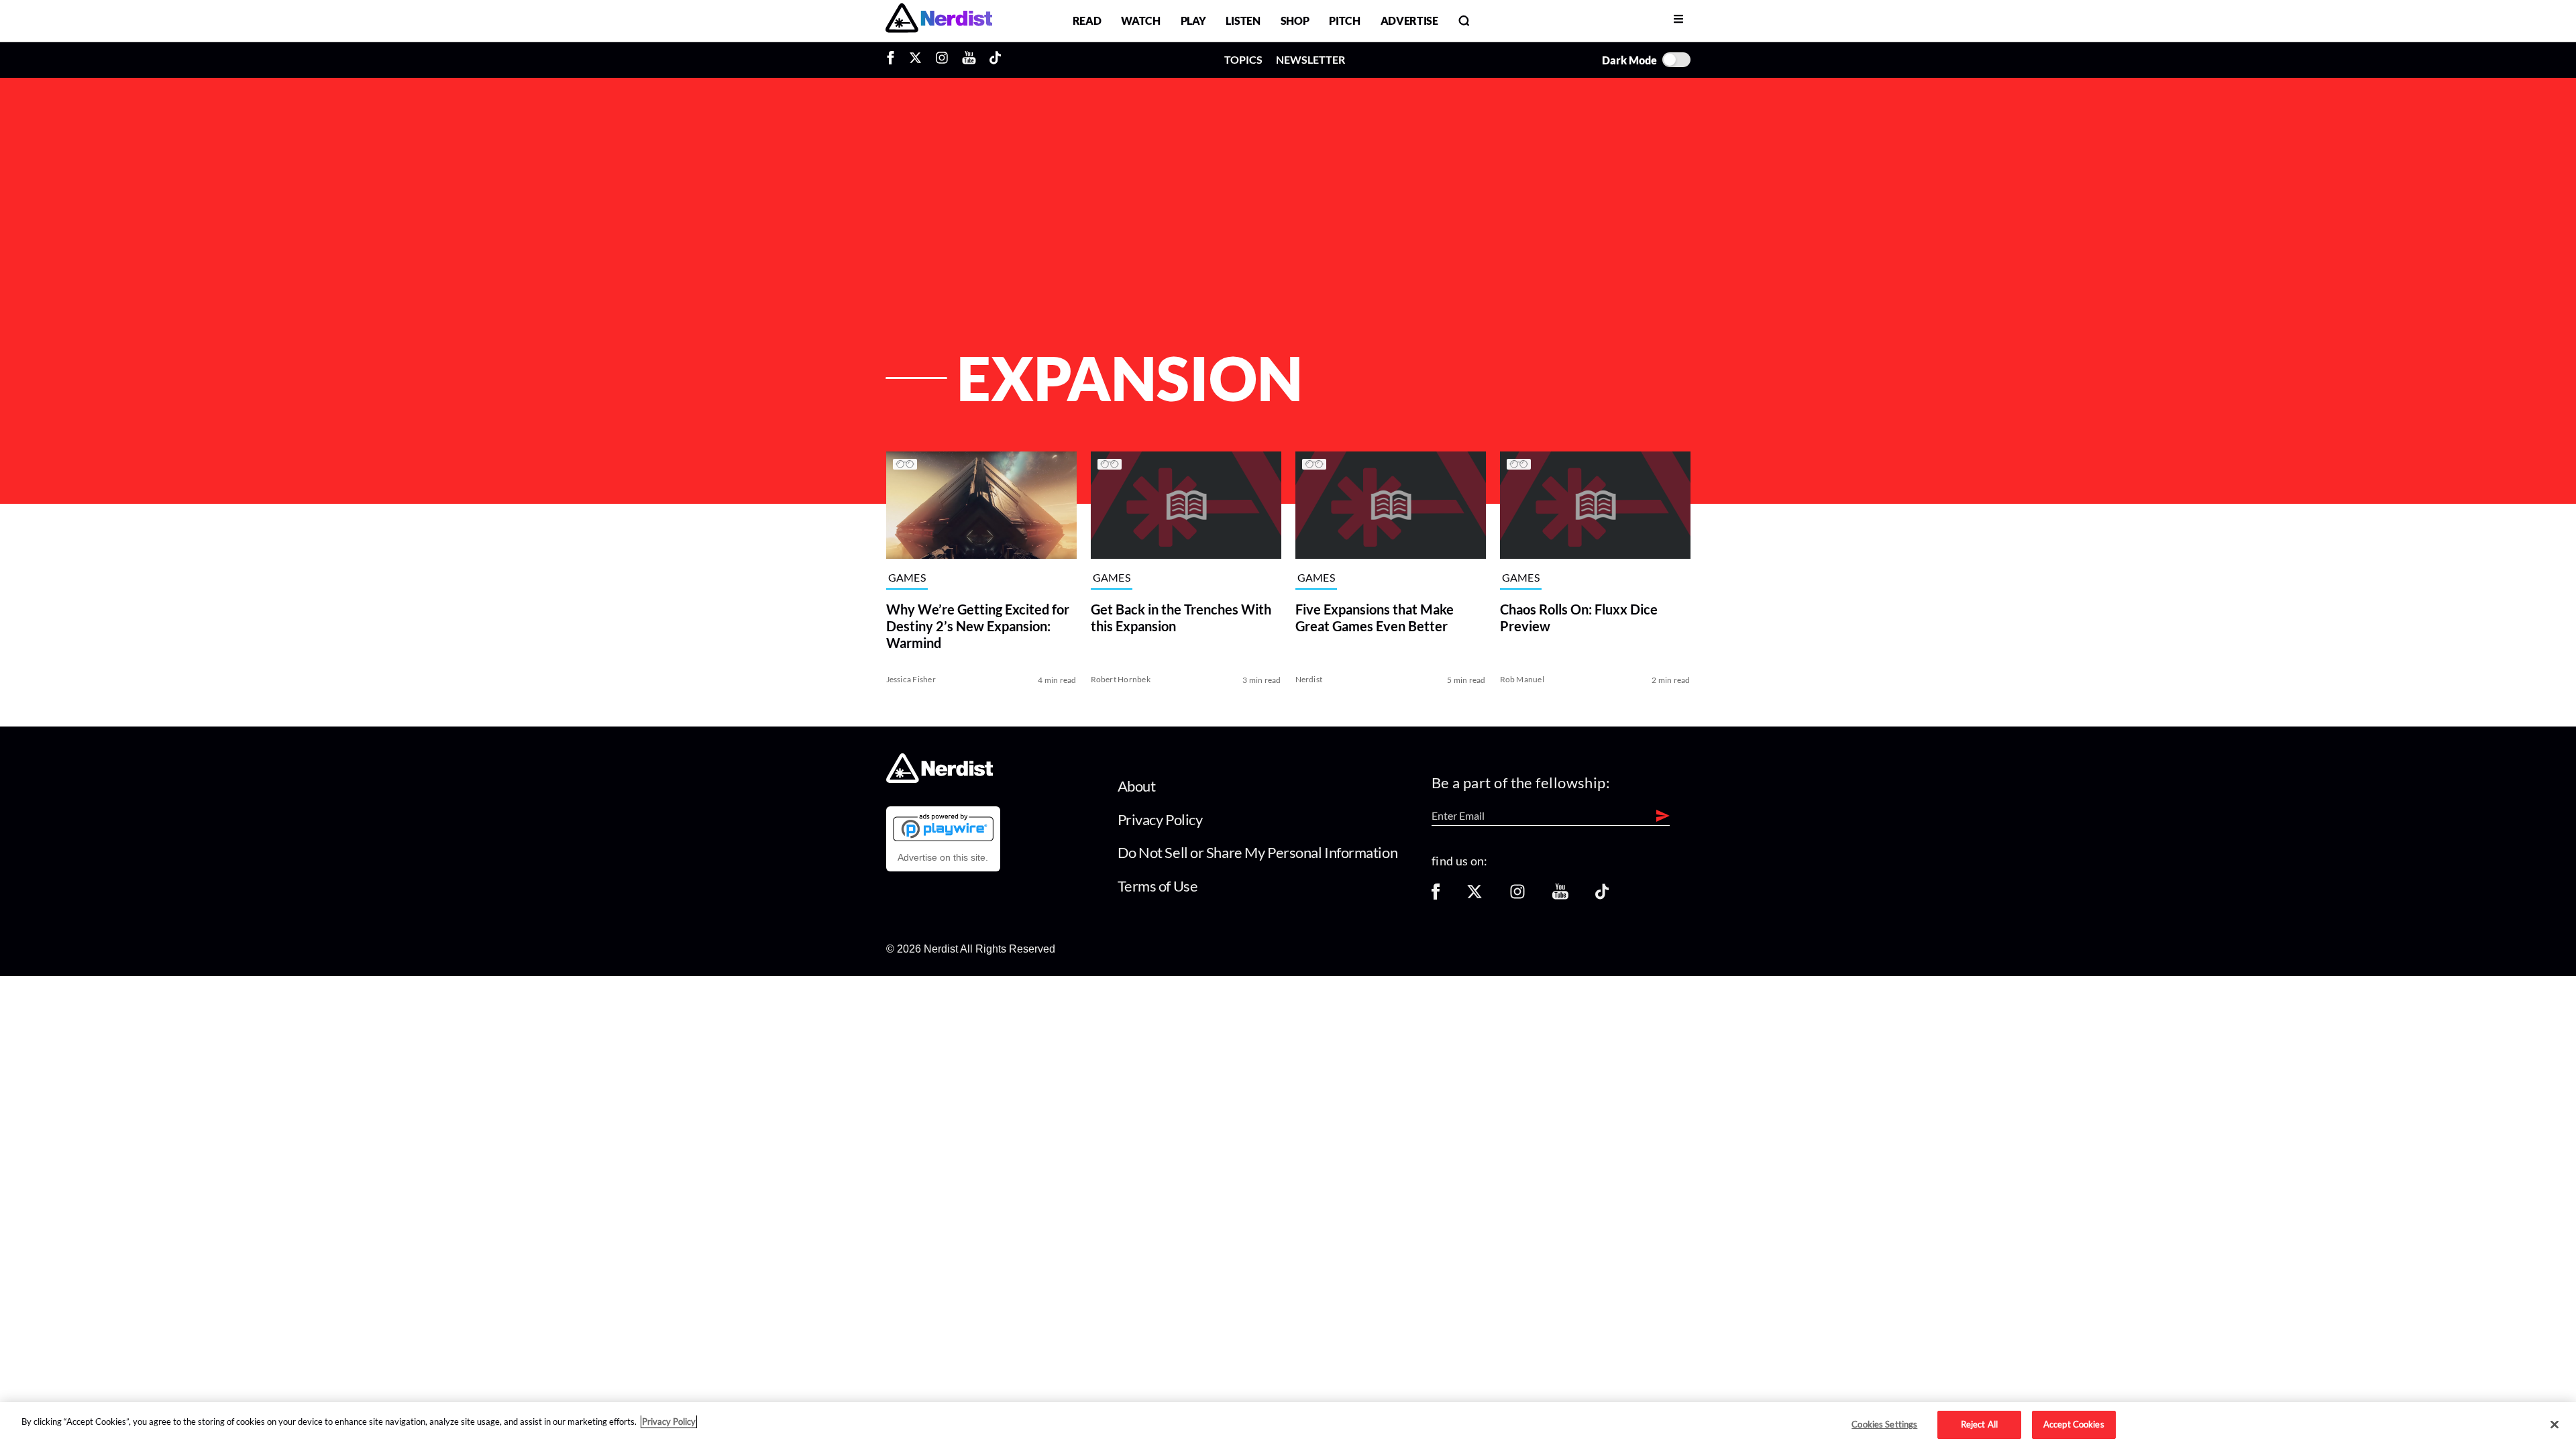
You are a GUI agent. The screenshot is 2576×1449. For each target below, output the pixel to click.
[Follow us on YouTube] (1560, 896)
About (1137, 786)
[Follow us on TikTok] (1602, 896)
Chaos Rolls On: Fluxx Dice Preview (1579, 618)
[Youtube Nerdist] (969, 60)
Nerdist (1309, 679)
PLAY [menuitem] (1193, 20)
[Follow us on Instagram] (1517, 896)
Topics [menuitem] (1243, 59)
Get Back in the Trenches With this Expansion (1181, 618)
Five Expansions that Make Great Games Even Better (1375, 618)
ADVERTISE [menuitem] (1409, 20)
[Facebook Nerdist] (894, 60)
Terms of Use (1158, 886)
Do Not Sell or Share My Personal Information (1258, 852)
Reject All (1979, 1424)
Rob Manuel (1522, 679)
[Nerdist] (939, 20)
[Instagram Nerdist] (942, 60)
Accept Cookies (2074, 1424)
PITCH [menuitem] (1344, 20)
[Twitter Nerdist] (915, 60)
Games (907, 578)
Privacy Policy (1160, 819)
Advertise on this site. (943, 857)
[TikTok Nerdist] (995, 60)
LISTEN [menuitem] (1243, 20)
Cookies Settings (1884, 1424)
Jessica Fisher (911, 679)
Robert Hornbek (1121, 679)
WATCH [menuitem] (1140, 20)
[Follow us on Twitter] (1474, 896)
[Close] (2555, 1425)
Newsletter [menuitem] (1310, 59)
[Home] (940, 779)
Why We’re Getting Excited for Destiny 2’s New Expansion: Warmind (978, 626)
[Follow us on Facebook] (1436, 896)
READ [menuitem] (1087, 20)
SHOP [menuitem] (1295, 20)
